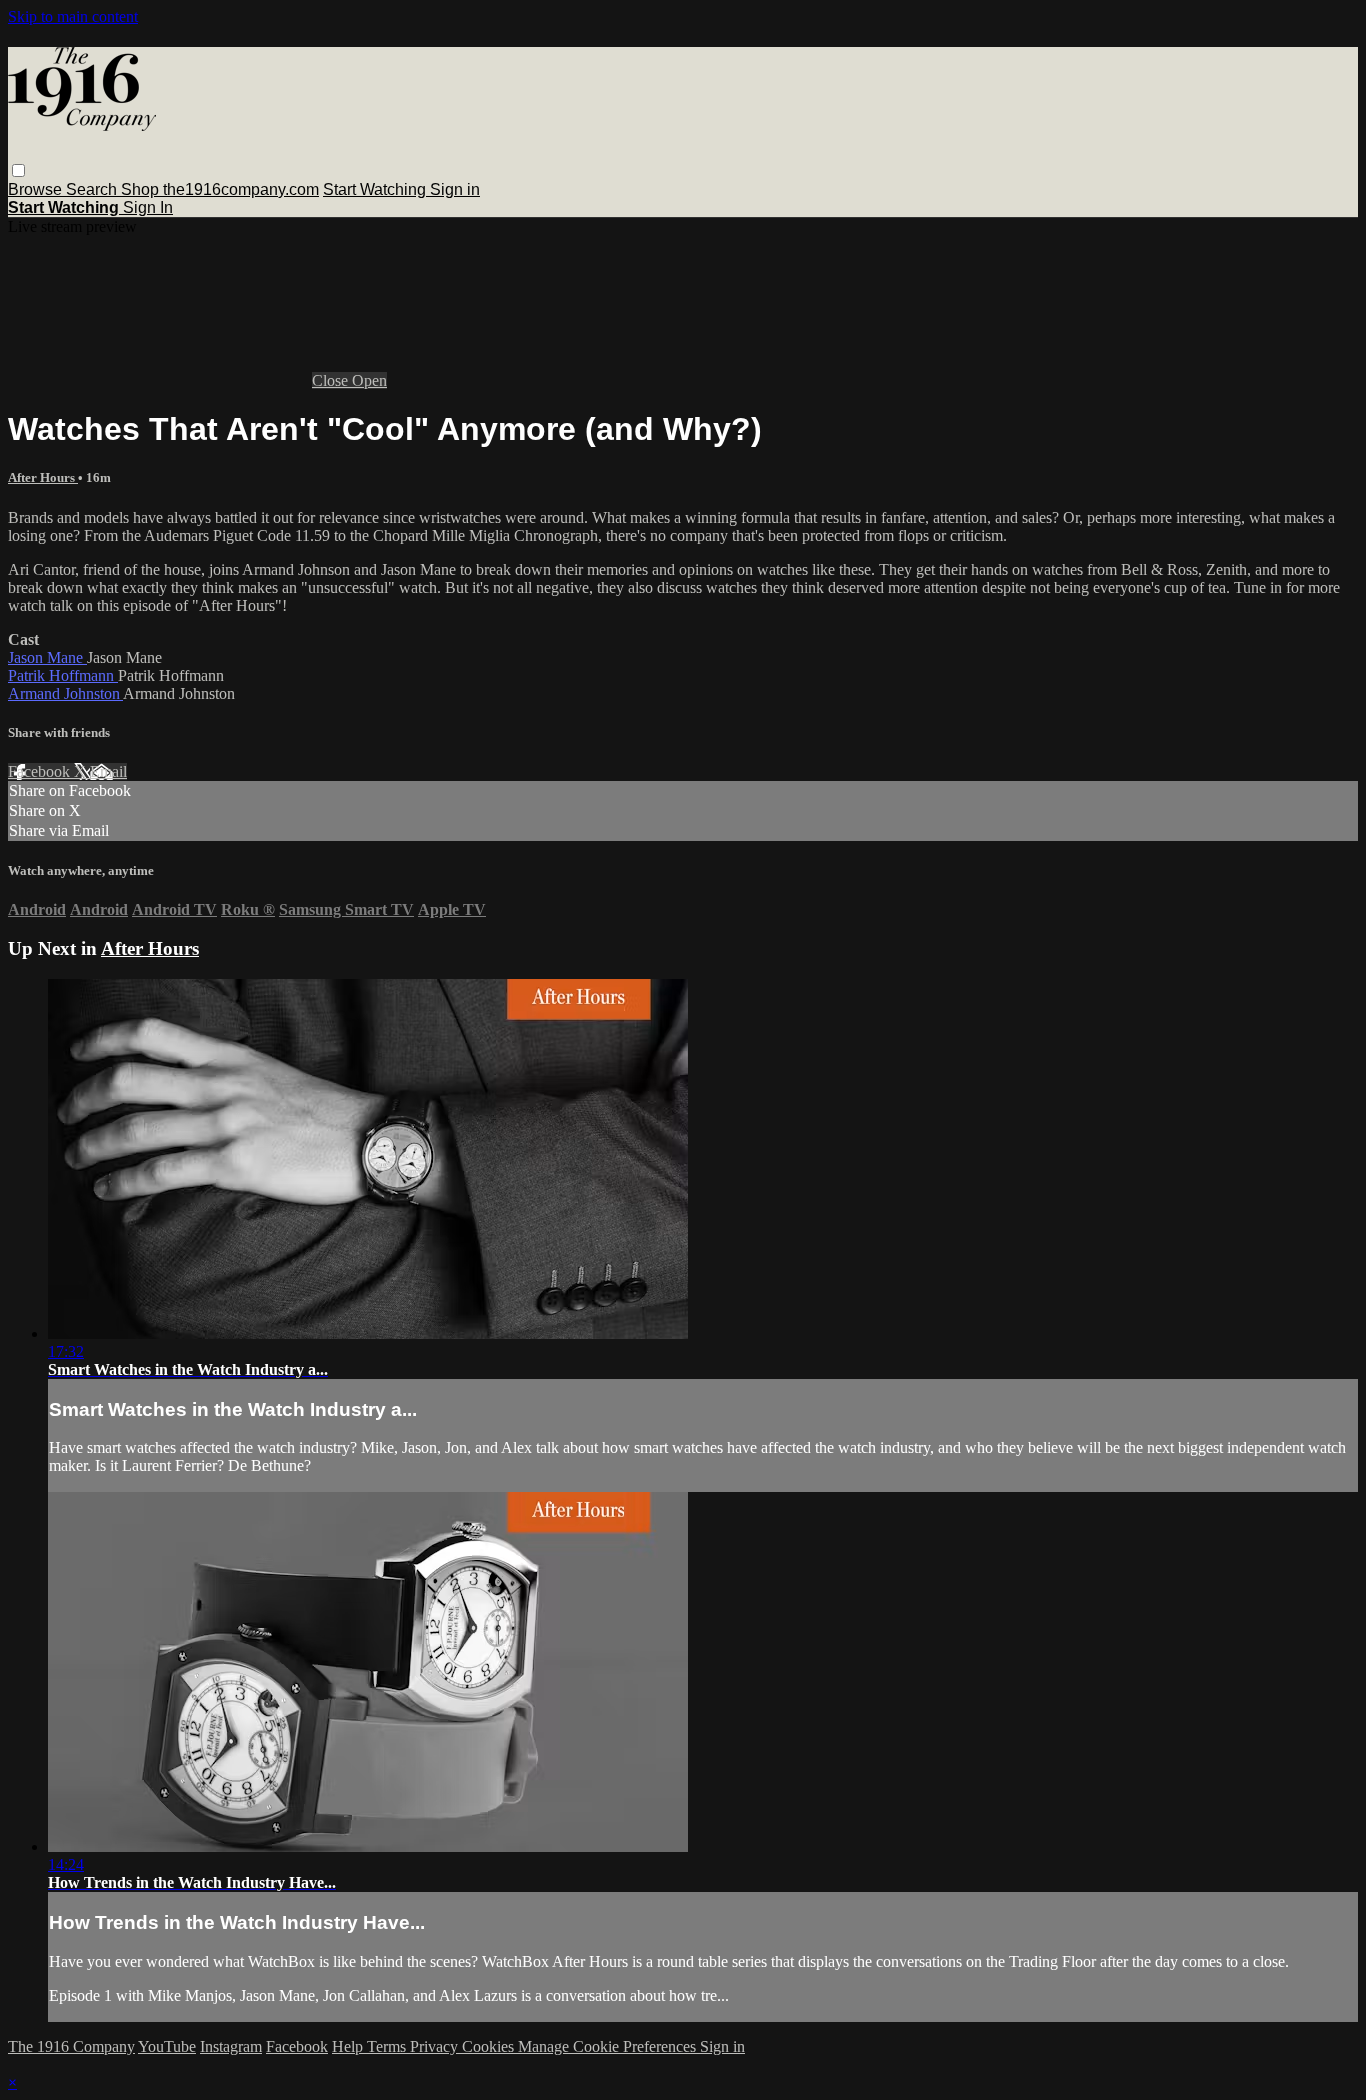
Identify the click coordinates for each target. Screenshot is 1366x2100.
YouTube (167, 2046)
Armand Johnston (65, 693)
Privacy (436, 2046)
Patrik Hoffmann (63, 675)
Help (349, 2046)
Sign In (148, 207)
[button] (18, 170)
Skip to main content (73, 16)
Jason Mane (47, 657)
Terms (388, 2046)
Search (93, 189)
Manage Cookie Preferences (609, 2046)
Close (332, 380)
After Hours (43, 477)
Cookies (490, 2046)
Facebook (41, 771)
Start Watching (376, 189)
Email (108, 771)
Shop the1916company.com (220, 189)
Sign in (455, 189)
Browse (37, 189)
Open (369, 380)
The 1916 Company (71, 2046)
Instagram (231, 2046)
